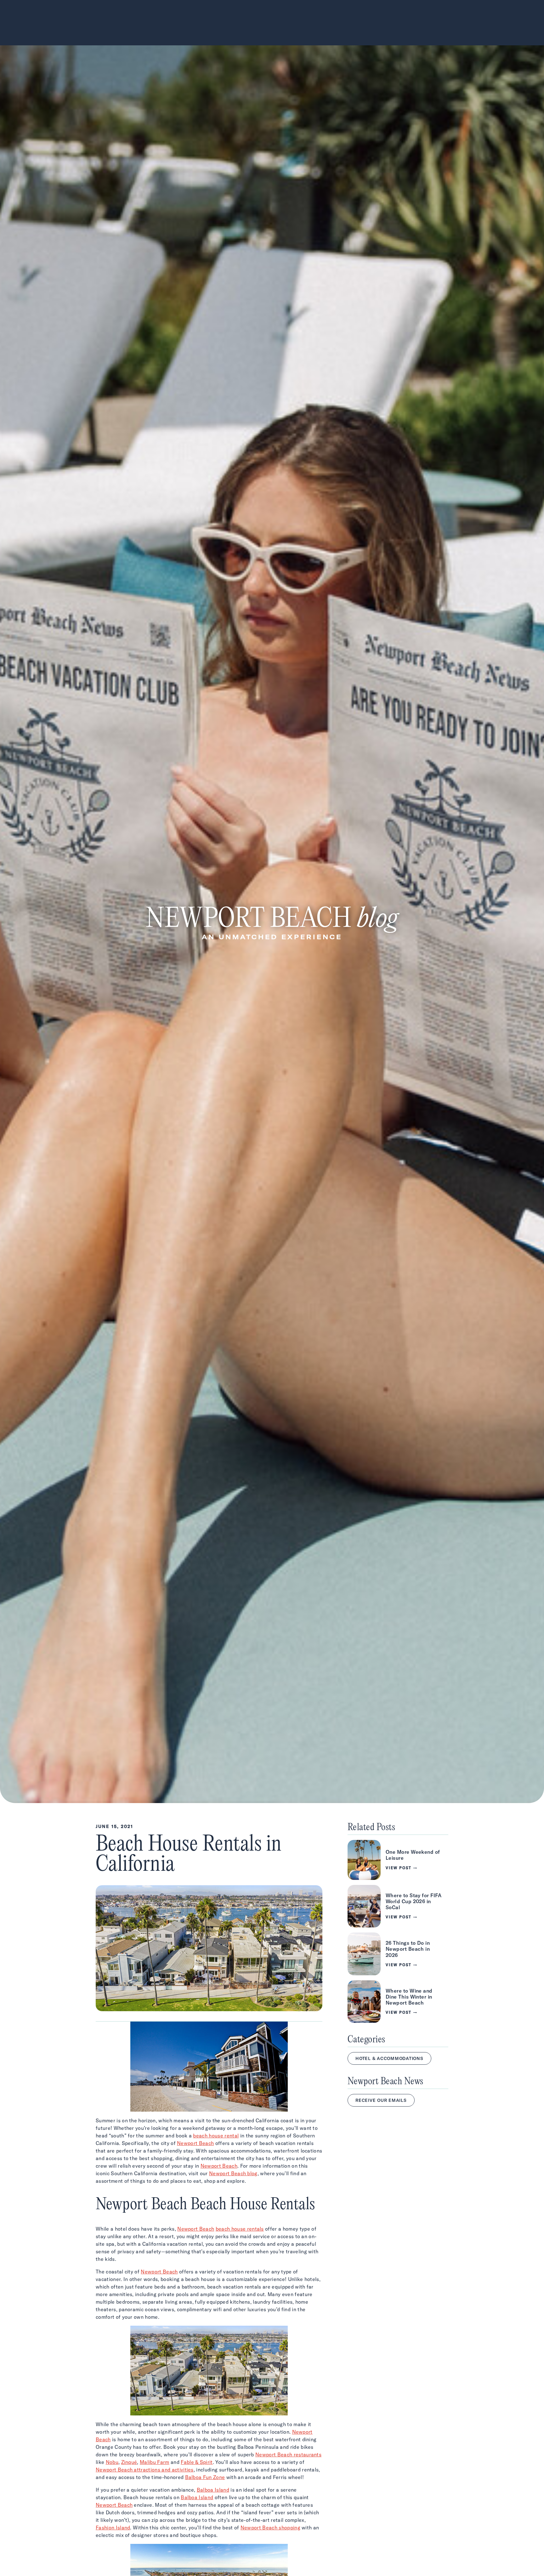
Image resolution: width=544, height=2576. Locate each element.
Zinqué (129, 2462)
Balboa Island (213, 2490)
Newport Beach (195, 2143)
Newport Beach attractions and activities (145, 2470)
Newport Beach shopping (270, 2528)
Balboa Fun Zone (205, 2477)
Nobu (112, 2462)
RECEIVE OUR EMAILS (381, 2100)
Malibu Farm (155, 2462)
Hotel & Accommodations (389, 2058)
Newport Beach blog (233, 2173)
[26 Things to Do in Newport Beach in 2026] (398, 1954)
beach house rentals (240, 2229)
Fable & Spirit (197, 2462)
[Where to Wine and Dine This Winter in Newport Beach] (398, 2002)
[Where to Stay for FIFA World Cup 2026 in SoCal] (398, 1906)
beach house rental (216, 2136)
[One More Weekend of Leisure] (398, 1860)
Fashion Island (113, 2528)
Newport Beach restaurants (288, 2454)
